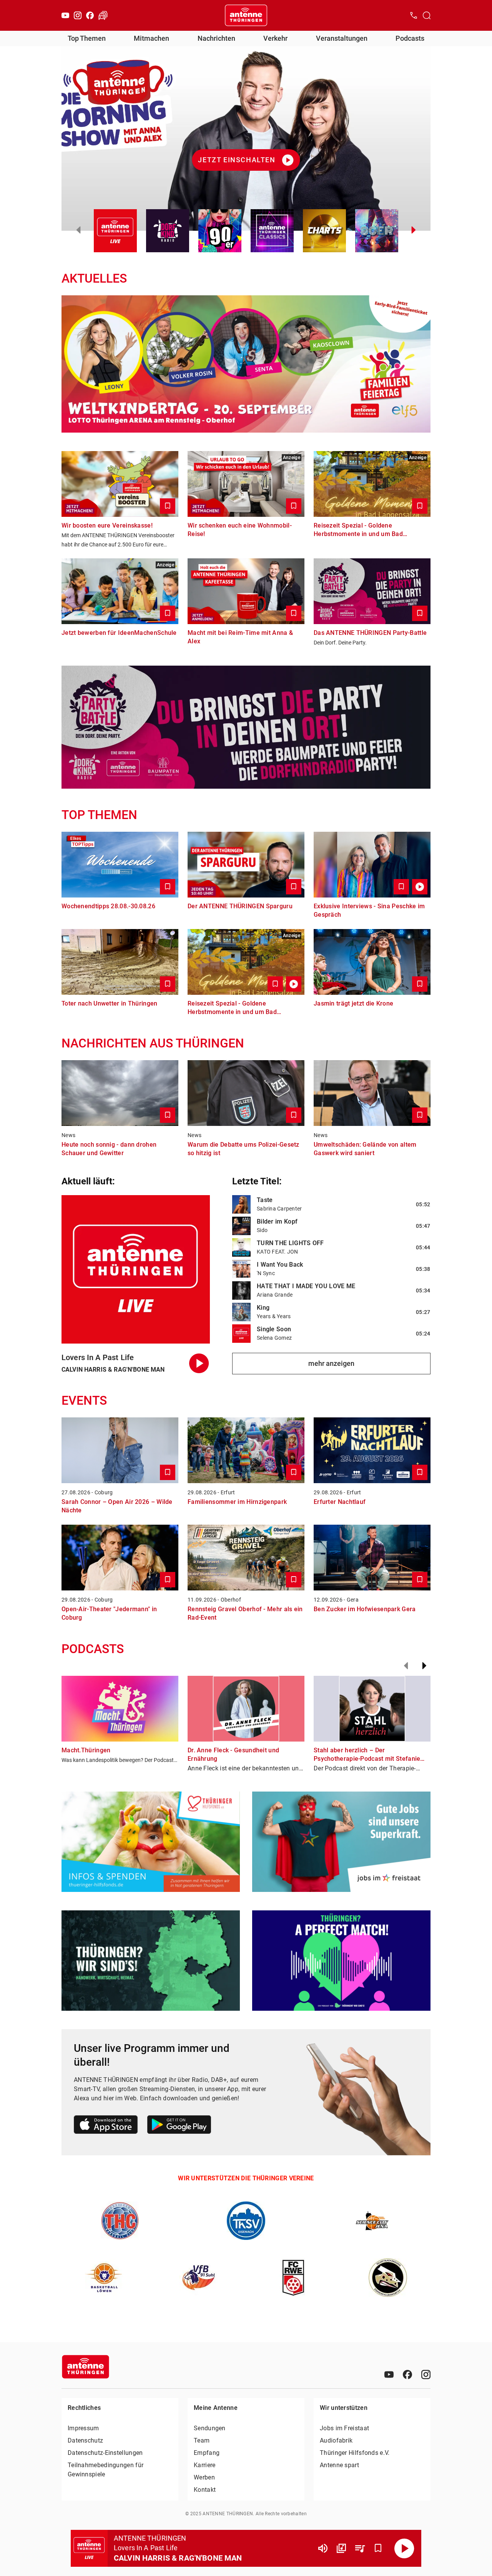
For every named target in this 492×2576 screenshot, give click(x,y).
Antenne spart (339, 2465)
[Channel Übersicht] (341, 2548)
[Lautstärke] (323, 2548)
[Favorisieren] (378, 2548)
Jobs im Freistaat (344, 2428)
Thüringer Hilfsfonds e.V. (355, 2453)
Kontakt (205, 2490)
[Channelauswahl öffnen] (427, 15)
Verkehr (275, 38)
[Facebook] (90, 15)
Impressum (83, 2428)
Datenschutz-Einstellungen (105, 2453)
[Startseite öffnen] (246, 15)
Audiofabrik (336, 2440)
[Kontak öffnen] (414, 15)
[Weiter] (424, 1666)
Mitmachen (151, 38)
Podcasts (410, 38)
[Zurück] (406, 1666)
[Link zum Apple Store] (106, 2126)
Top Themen (87, 38)
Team (202, 2440)
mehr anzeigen (331, 1363)
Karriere (204, 2465)
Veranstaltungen (342, 38)
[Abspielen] (404, 2548)
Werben (204, 2477)
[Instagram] (78, 15)
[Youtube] (65, 15)
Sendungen (210, 2428)
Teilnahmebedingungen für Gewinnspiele (106, 2470)
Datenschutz (85, 2440)
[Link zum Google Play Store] (179, 2126)
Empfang (207, 2453)
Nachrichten (216, 38)
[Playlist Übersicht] (360, 2548)
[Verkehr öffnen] (103, 15)
